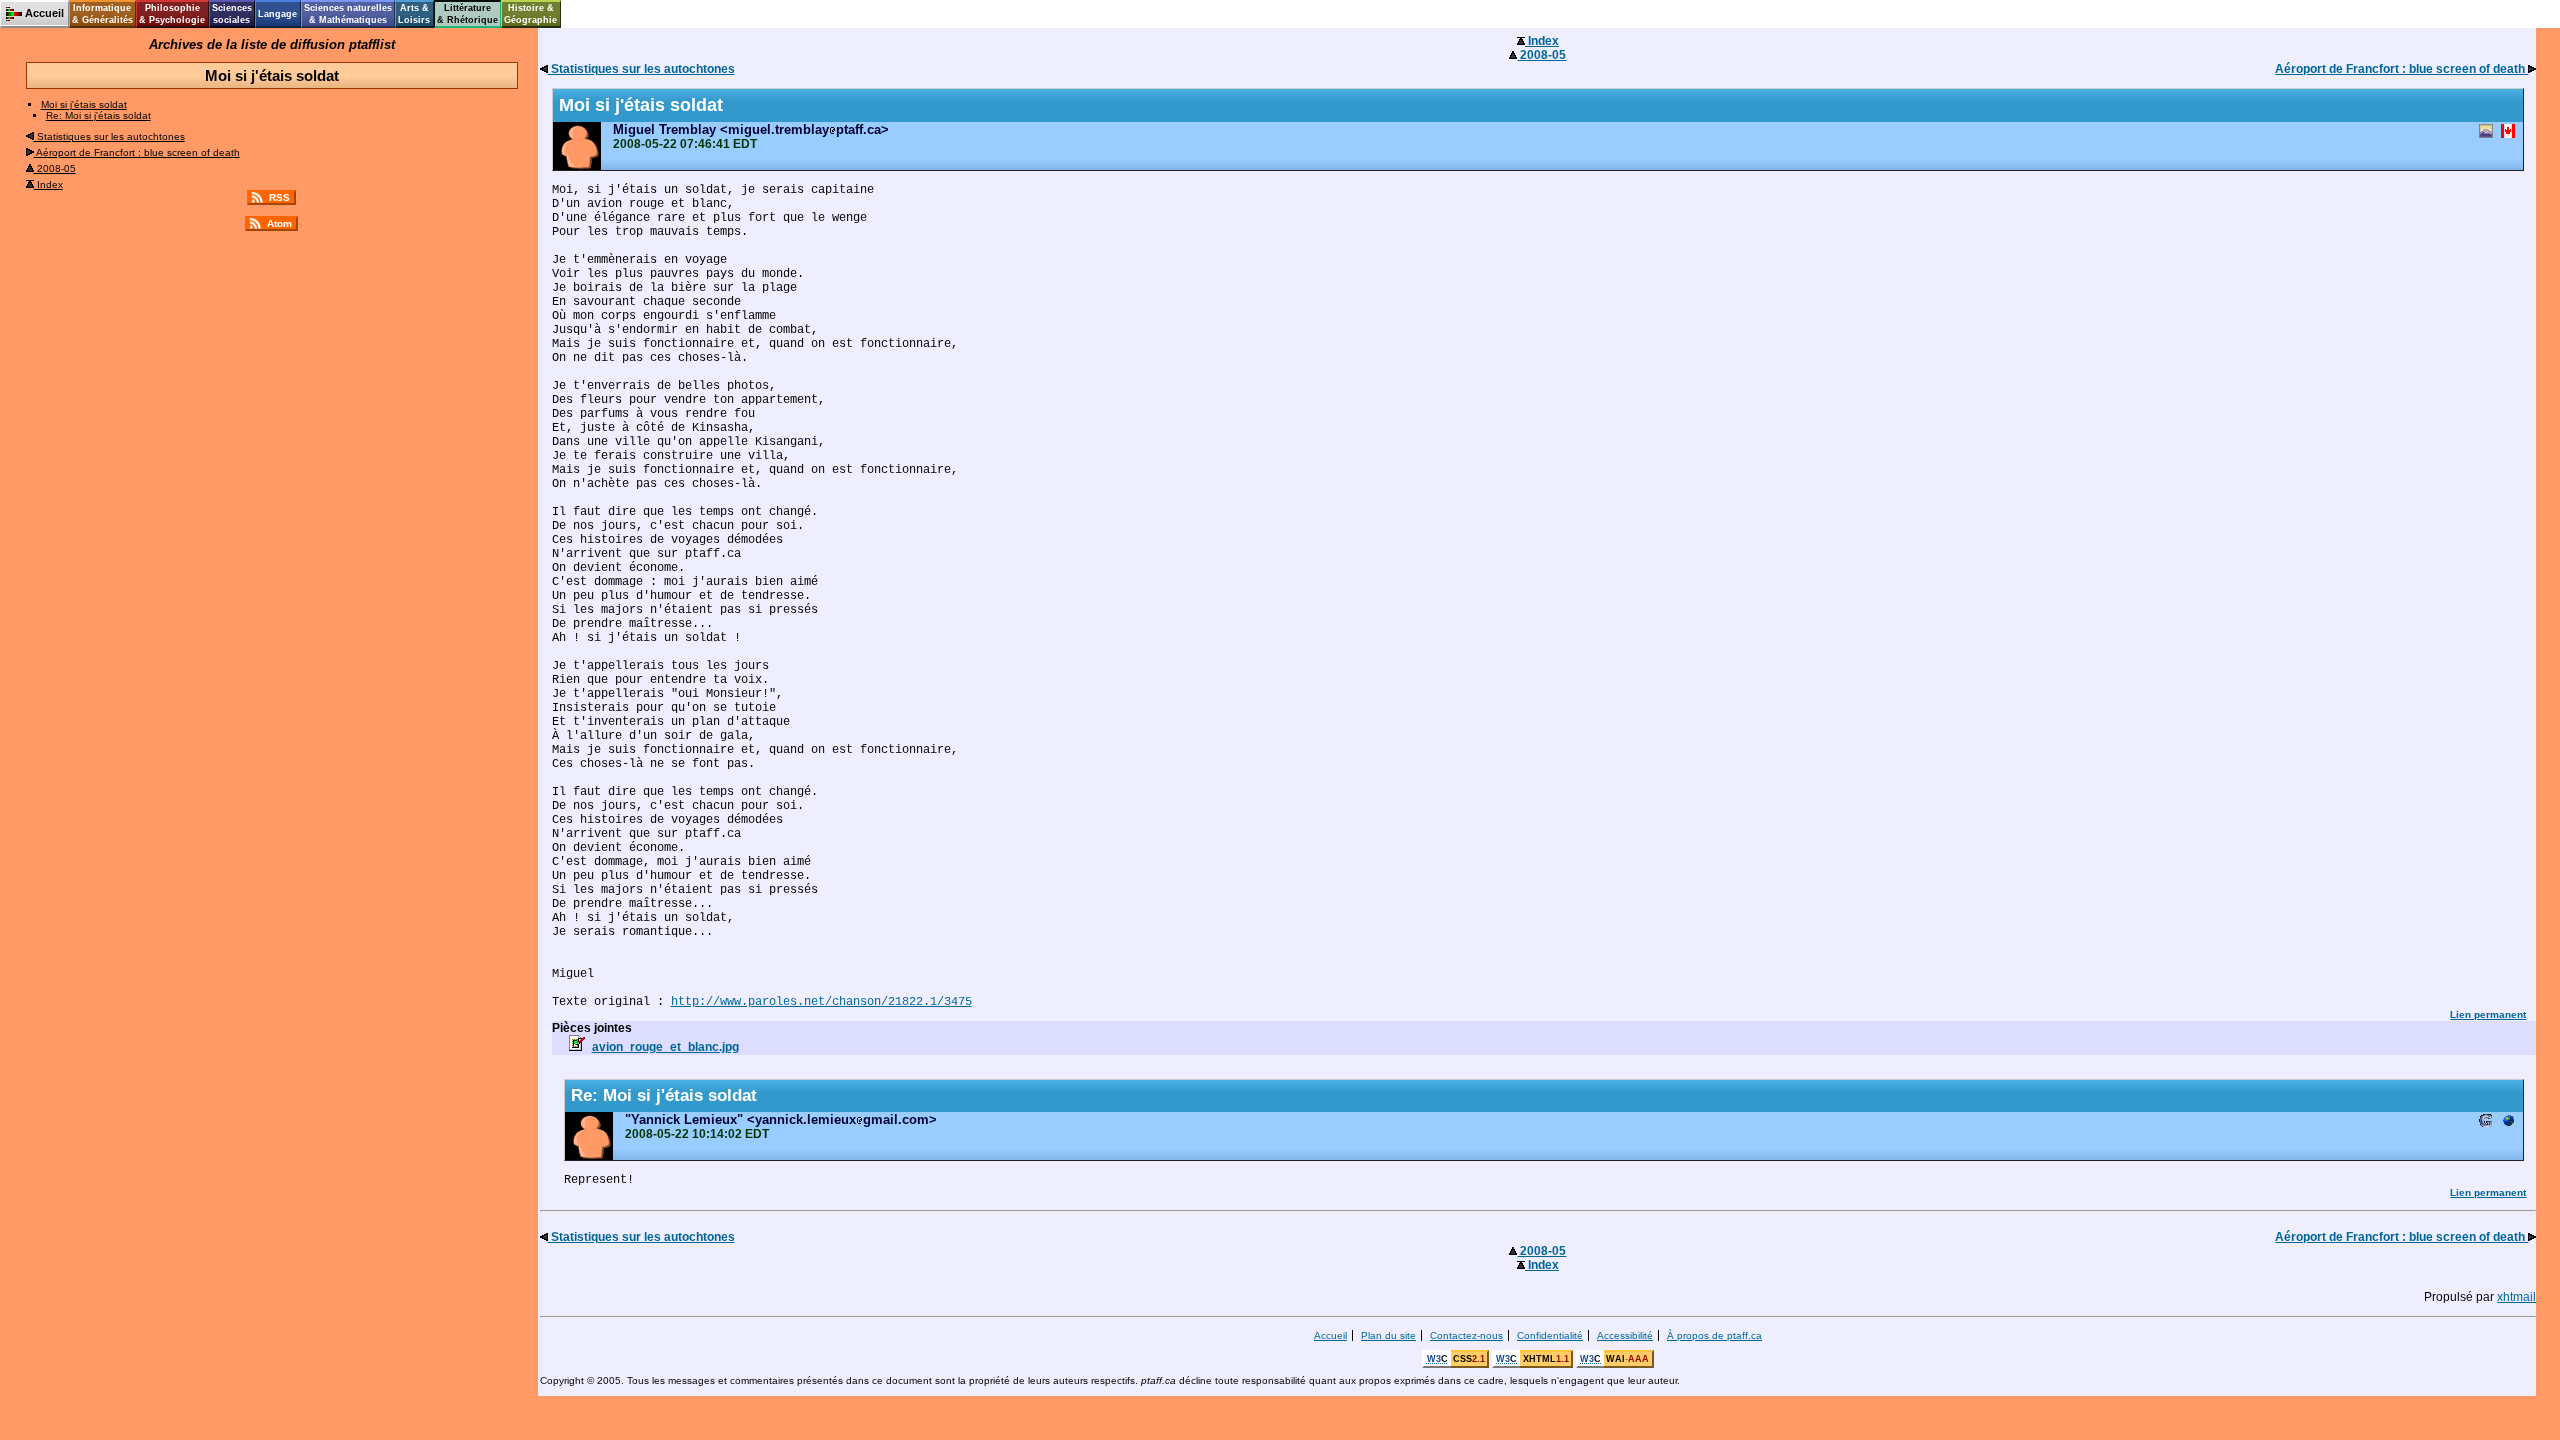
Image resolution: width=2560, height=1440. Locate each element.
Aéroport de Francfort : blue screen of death (137, 152)
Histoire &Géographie (530, 14)
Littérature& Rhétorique (467, 14)
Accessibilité (1625, 1335)
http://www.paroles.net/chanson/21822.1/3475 (821, 1002)
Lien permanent (2488, 1014)
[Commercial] (2508, 1122)
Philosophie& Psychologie (172, 14)
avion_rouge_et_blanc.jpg (665, 1047)
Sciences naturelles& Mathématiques (348, 14)
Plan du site (1388, 1335)
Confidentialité (1550, 1335)
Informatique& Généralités (102, 14)
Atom (279, 223)
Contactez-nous (1466, 1335)
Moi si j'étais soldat (84, 104)
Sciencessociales (232, 14)
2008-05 (55, 168)
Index (48, 184)
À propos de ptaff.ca (1714, 1335)
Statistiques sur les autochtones (109, 136)
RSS (279, 197)
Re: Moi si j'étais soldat (98, 115)
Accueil (1330, 1335)
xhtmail (2516, 1297)
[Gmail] (2486, 1122)
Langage (277, 14)
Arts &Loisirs (414, 14)
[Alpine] (2486, 132)
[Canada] (2508, 132)
